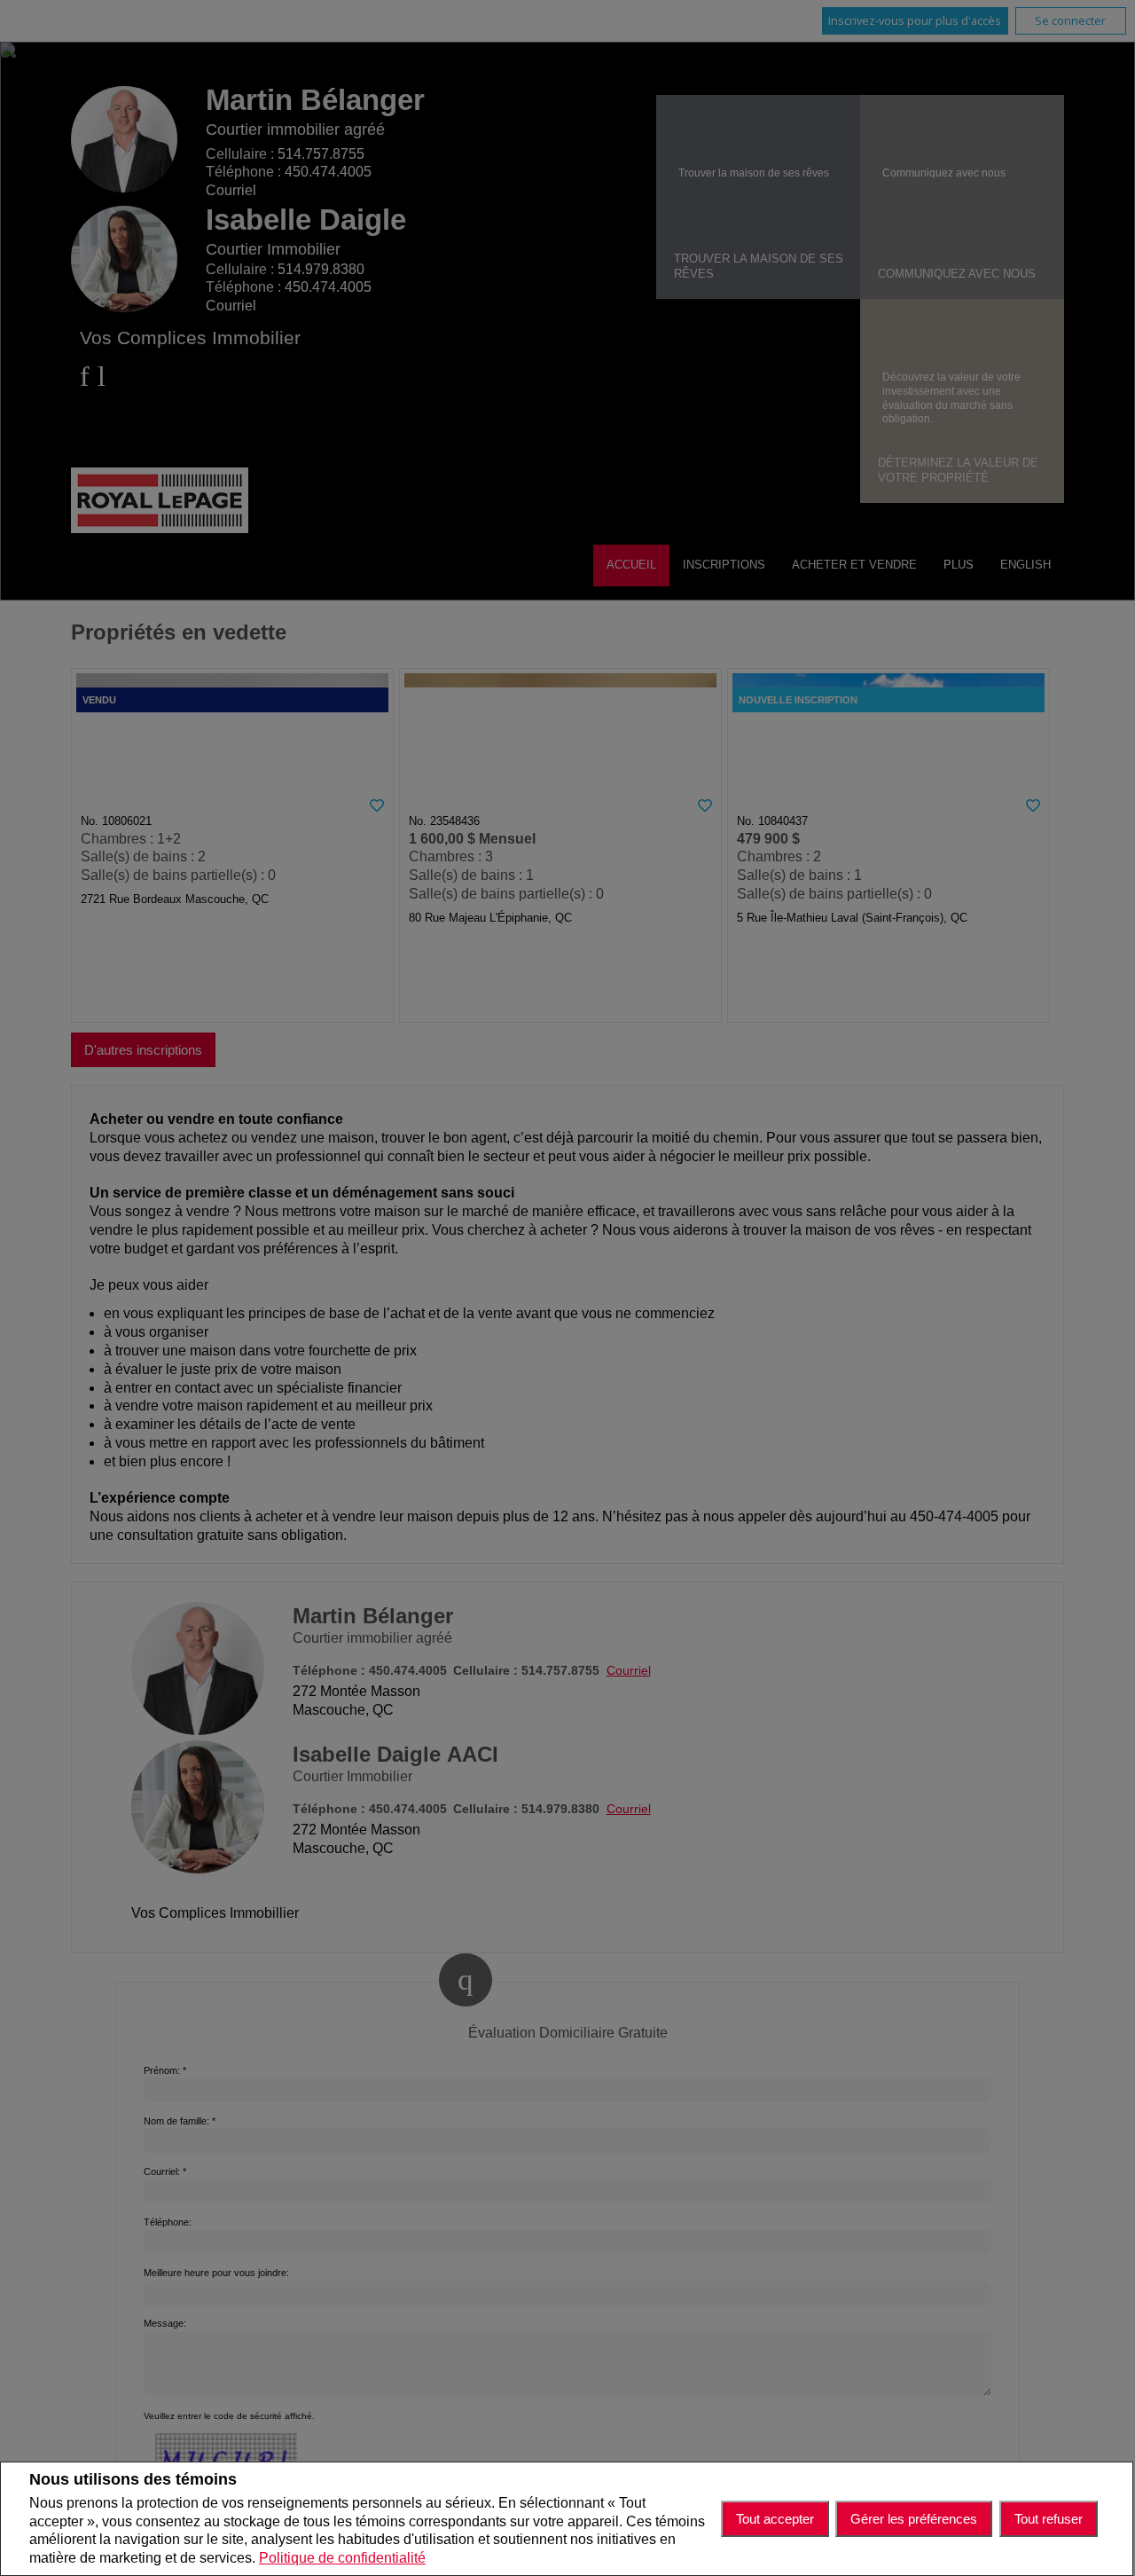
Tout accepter (775, 2519)
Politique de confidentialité (342, 2558)
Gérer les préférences (914, 2519)
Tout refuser (1049, 2519)
